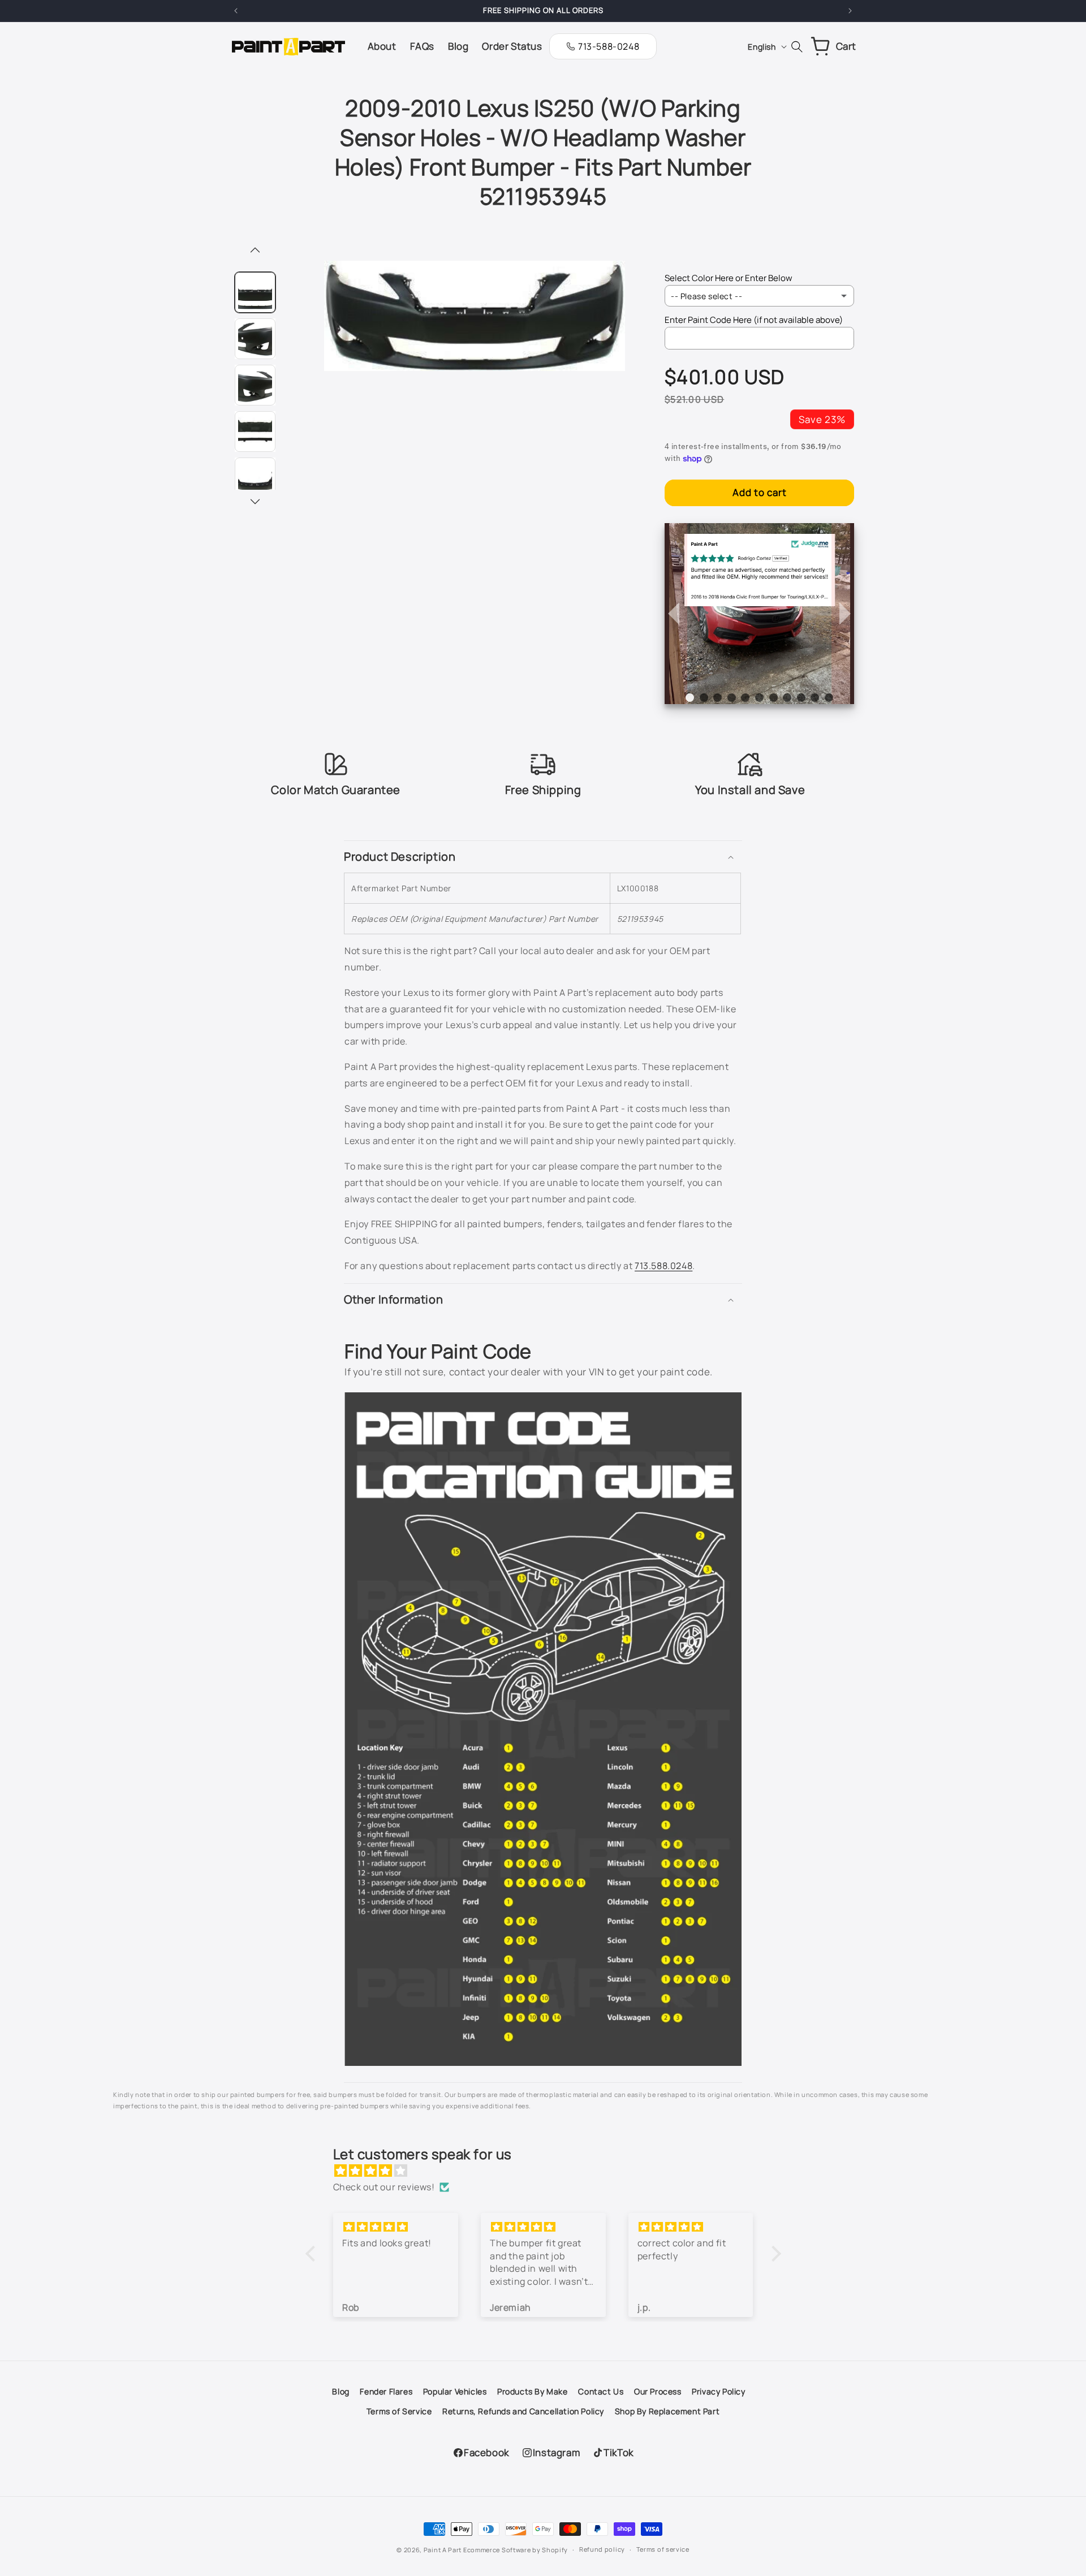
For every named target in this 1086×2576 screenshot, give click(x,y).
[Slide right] (255, 502)
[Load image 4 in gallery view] (255, 432)
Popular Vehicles (455, 2391)
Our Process (658, 2391)
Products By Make (533, 2391)
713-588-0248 (609, 46)
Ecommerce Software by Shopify (516, 2550)
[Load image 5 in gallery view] (255, 478)
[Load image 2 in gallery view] (255, 339)
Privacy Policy (718, 2391)
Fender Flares (386, 2391)
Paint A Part (443, 2550)
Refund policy (602, 2549)
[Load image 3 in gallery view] (255, 385)
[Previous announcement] (236, 11)
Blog (341, 2391)
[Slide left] (255, 251)
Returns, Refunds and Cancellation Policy (523, 2411)
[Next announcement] (850, 11)
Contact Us (601, 2391)
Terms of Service (399, 2411)
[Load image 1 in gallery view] (255, 292)
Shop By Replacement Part (667, 2411)
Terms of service (663, 2549)
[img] (549, 2171)
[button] (543, 857)
